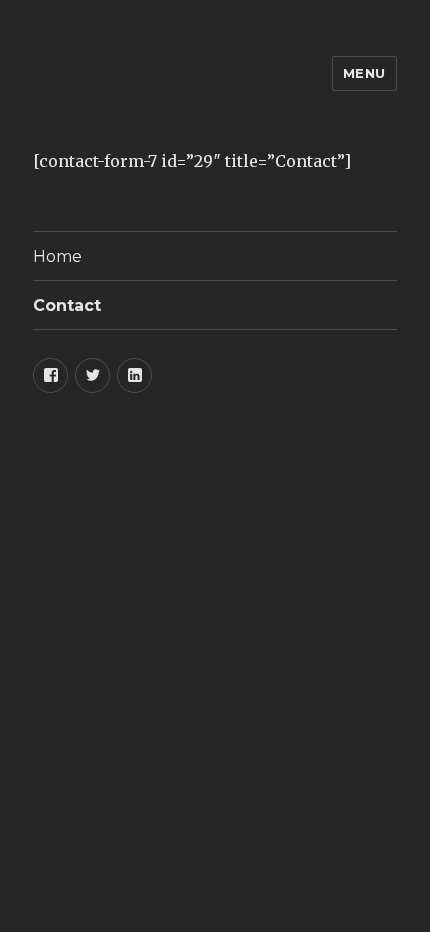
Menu (364, 73)
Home (57, 256)
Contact (67, 305)
